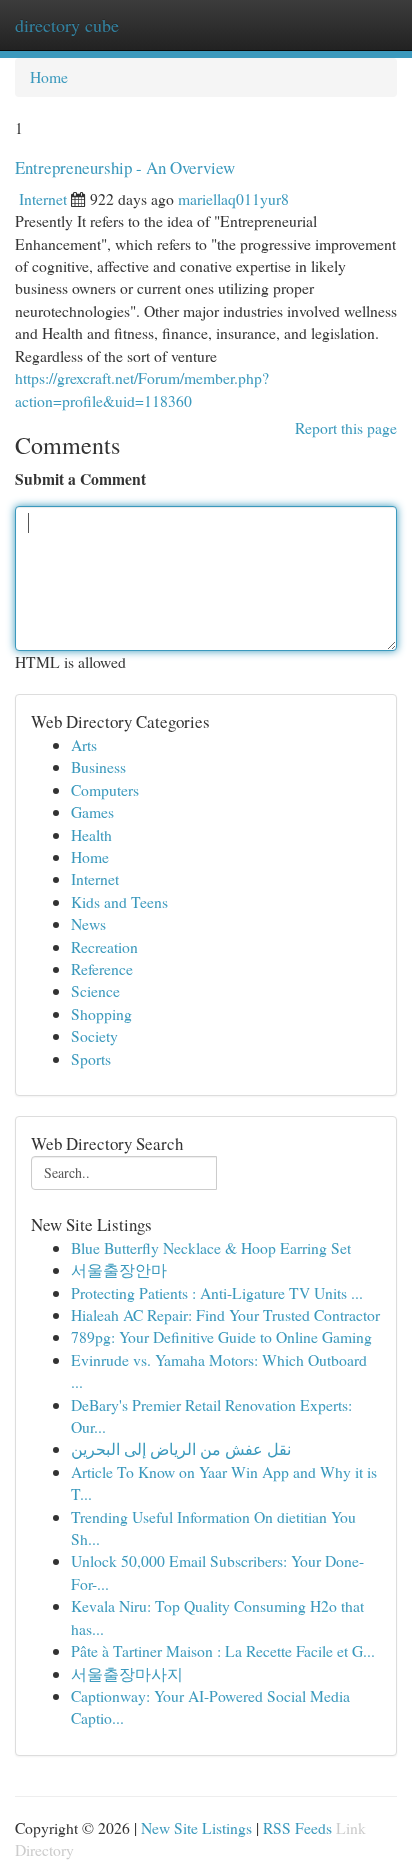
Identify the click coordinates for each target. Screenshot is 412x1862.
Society (94, 1035)
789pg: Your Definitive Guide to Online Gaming (221, 1336)
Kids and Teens (119, 901)
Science (95, 990)
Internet (43, 198)
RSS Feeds (297, 1827)
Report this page (346, 427)
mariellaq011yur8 (233, 198)
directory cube (67, 25)
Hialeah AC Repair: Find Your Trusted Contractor (225, 1314)
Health (91, 834)
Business (98, 766)
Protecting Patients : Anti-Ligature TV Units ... (217, 1292)
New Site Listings (196, 1827)
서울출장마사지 (127, 1673)
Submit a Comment (80, 479)
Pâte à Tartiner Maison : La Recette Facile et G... (223, 1650)
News (88, 923)
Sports (91, 1058)
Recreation (104, 946)
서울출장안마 (119, 1269)
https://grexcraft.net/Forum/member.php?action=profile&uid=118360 (142, 388)
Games (92, 811)
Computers (105, 789)
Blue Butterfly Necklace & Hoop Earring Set (211, 1247)
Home (49, 76)
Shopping (101, 1013)
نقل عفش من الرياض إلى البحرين (181, 1448)
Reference (102, 968)
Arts (84, 744)
